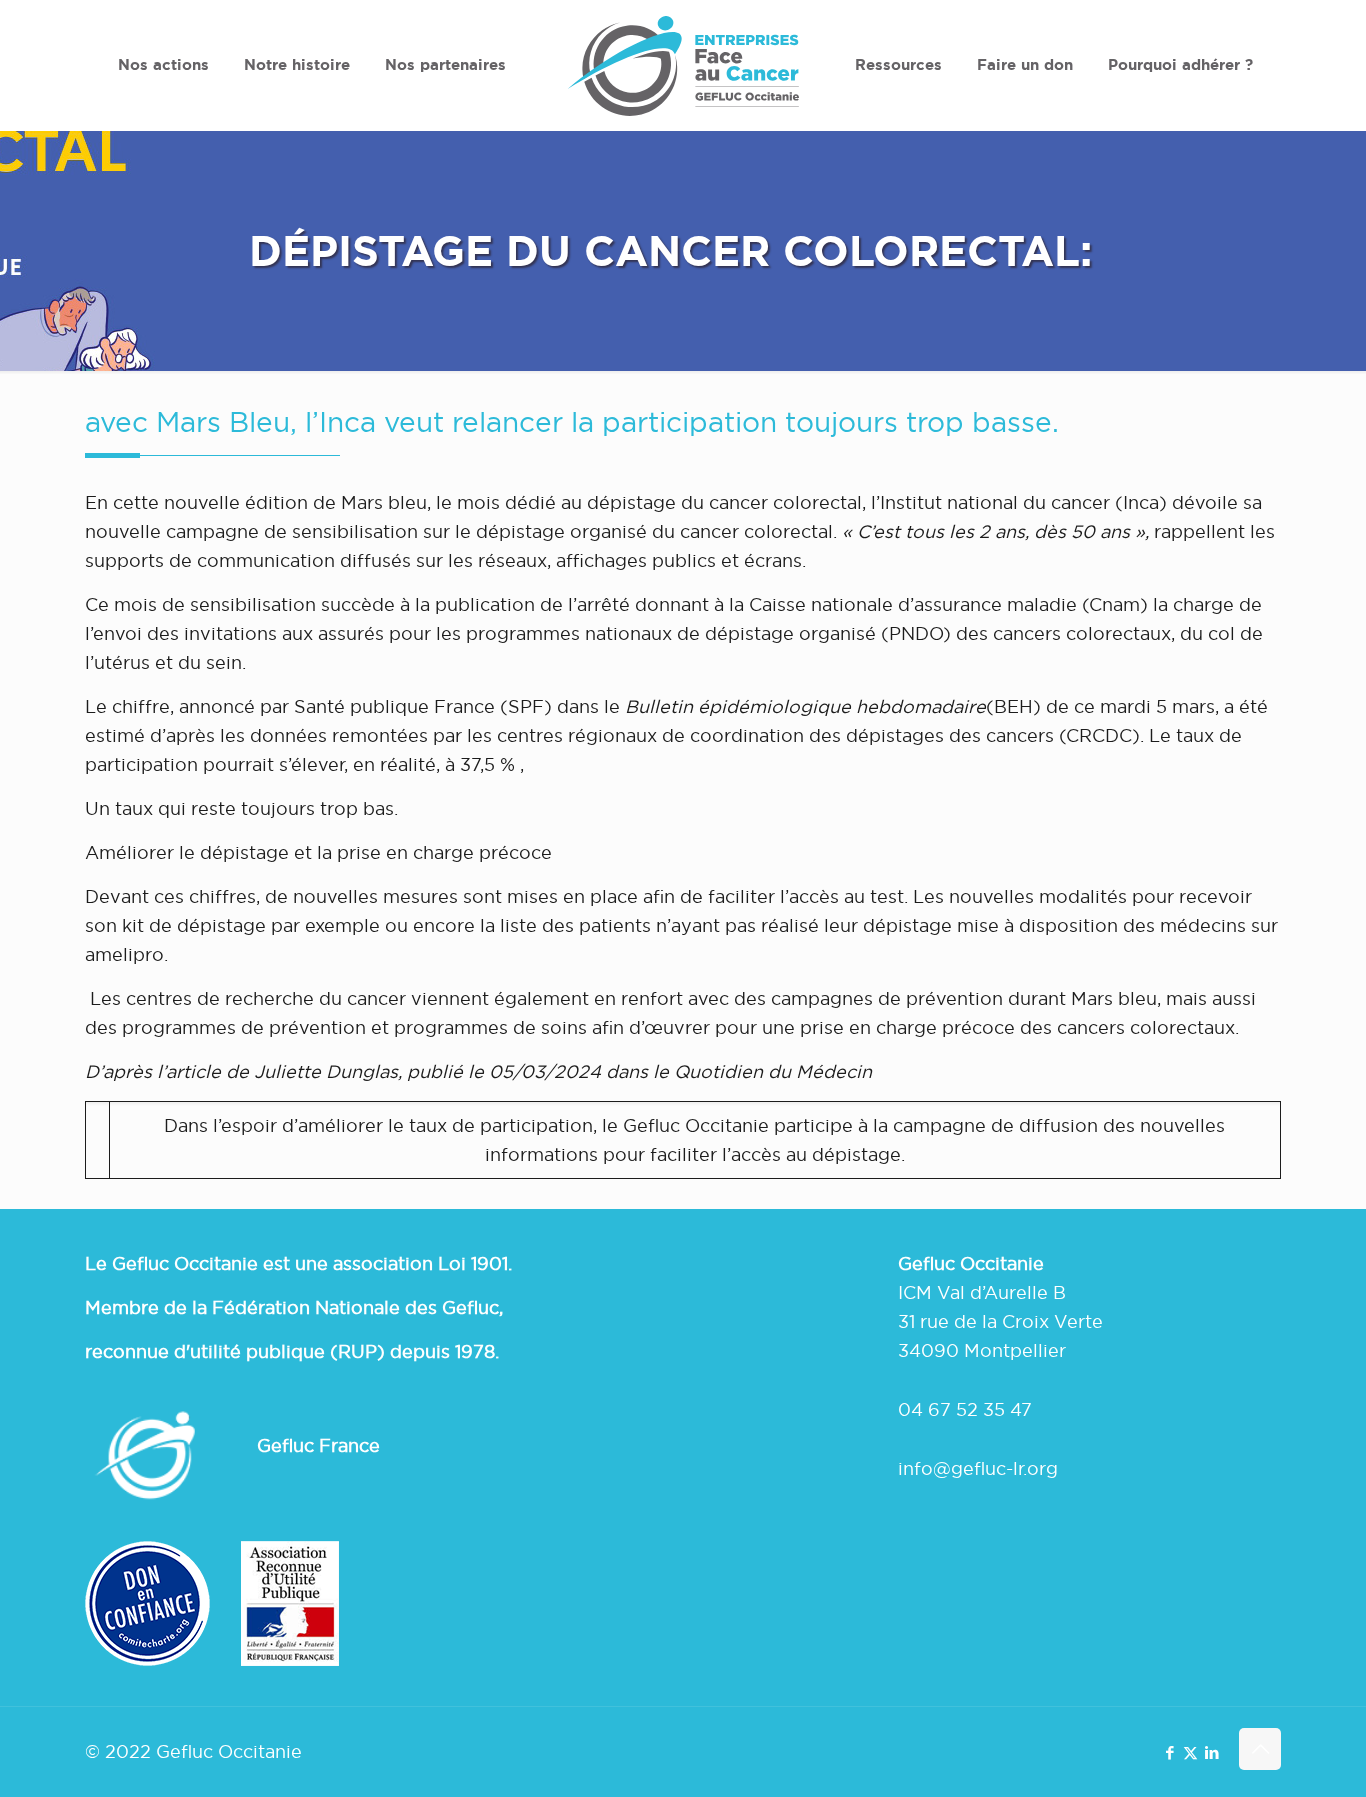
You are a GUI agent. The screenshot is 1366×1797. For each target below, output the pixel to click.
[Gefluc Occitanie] (682, 65)
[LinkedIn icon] (1211, 1752)
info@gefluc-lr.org (978, 1468)
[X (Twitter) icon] (1190, 1752)
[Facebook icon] (1169, 1752)
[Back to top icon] (1260, 1749)
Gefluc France (318, 1445)
